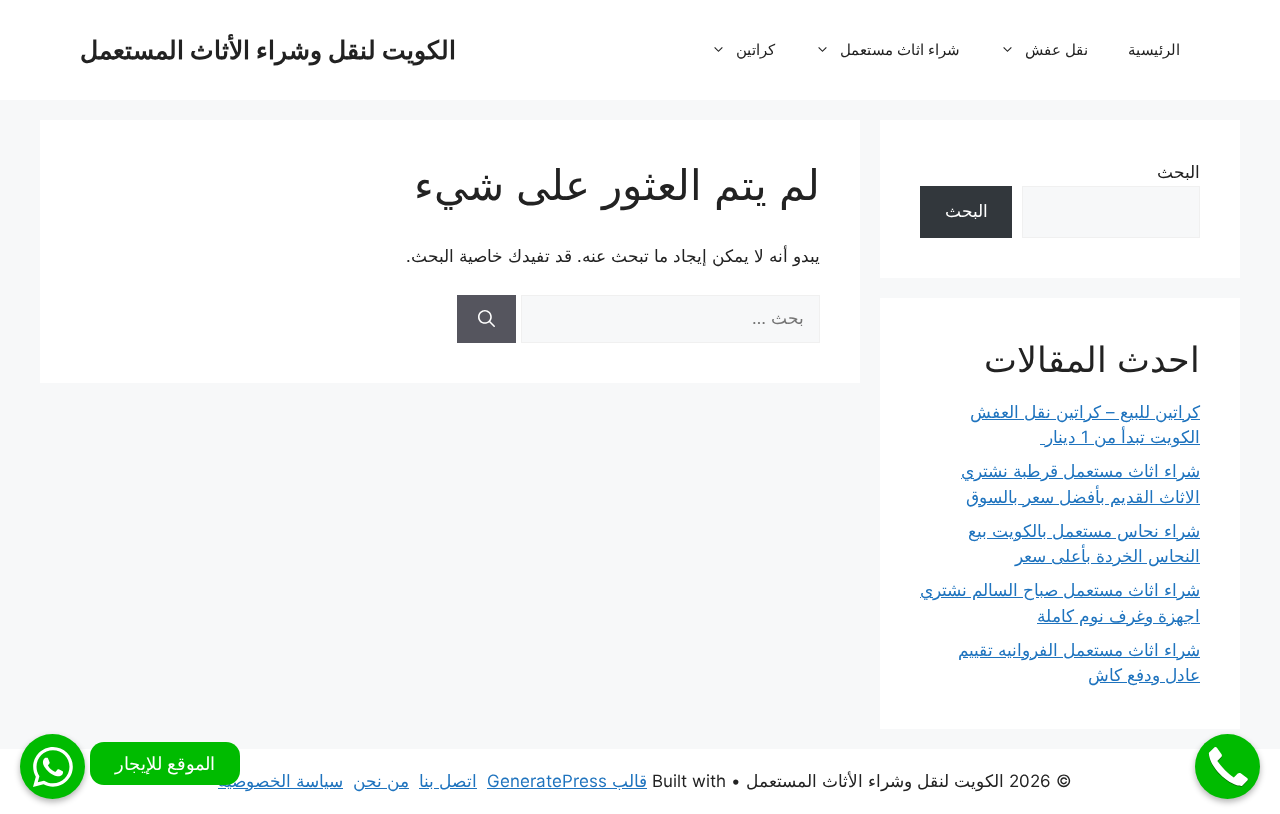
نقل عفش (1056, 49)
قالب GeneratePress (567, 781)
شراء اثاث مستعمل (900, 49)
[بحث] (486, 319)
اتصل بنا (448, 781)
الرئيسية (1154, 49)
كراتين (755, 49)
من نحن (381, 781)
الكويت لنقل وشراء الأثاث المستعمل (268, 50)
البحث (1178, 172)
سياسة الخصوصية (280, 781)
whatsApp (52, 766)
